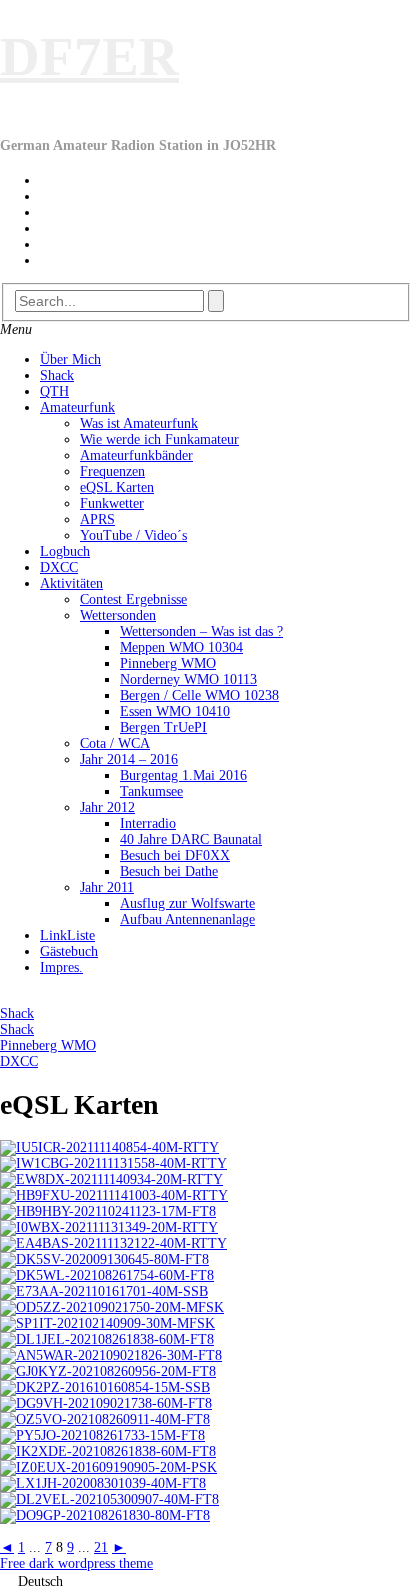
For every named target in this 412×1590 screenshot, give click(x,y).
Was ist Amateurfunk (139, 423)
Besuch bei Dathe (169, 871)
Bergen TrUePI (163, 727)
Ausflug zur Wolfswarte (187, 903)
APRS (97, 519)
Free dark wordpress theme (76, 1563)
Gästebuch (69, 951)
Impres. (61, 967)
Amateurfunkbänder (136, 455)
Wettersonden (118, 615)
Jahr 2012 (107, 807)
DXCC (59, 567)
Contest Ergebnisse (133, 599)
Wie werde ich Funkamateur (159, 439)
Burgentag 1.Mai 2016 (183, 775)
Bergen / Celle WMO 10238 (199, 695)
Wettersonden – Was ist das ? (201, 631)
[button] (206, 1581)
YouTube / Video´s (133, 535)
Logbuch (65, 551)
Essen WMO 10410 (175, 711)
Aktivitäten (71, 583)
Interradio (148, 823)
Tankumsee (151, 791)
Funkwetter (112, 503)
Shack (57, 375)
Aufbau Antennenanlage (187, 919)
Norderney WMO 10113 (188, 679)
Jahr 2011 (107, 887)
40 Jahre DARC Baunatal (191, 839)
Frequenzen (112, 471)
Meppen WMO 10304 (181, 647)
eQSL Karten (117, 487)
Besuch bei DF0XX (175, 855)
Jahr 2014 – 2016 (129, 759)
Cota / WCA (115, 743)
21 (101, 1547)
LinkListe (67, 935)
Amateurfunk (77, 407)
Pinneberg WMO (168, 663)
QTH (54, 391)
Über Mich (70, 359)
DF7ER (89, 56)
